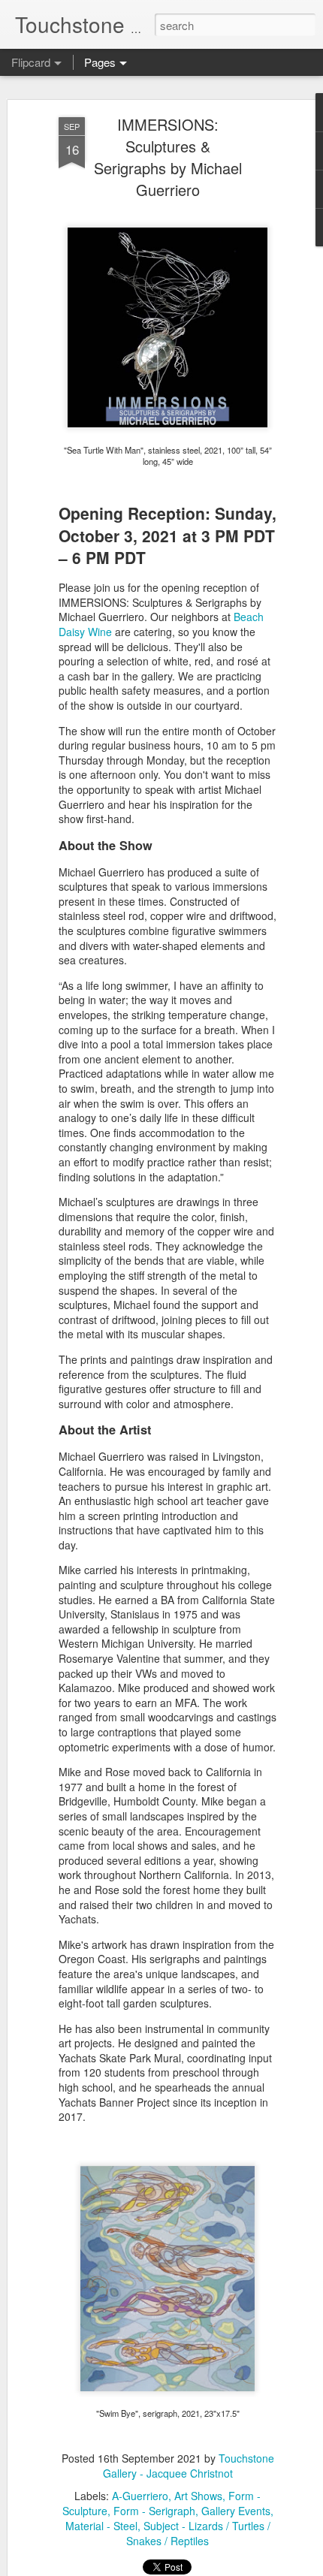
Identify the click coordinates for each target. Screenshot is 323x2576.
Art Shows (198, 2496)
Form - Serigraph (154, 2511)
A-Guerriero (140, 2496)
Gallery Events (236, 2511)
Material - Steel (101, 2526)
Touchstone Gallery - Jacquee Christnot (189, 2466)
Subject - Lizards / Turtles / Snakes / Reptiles (198, 2533)
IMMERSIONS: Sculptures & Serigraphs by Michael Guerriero (168, 157)
